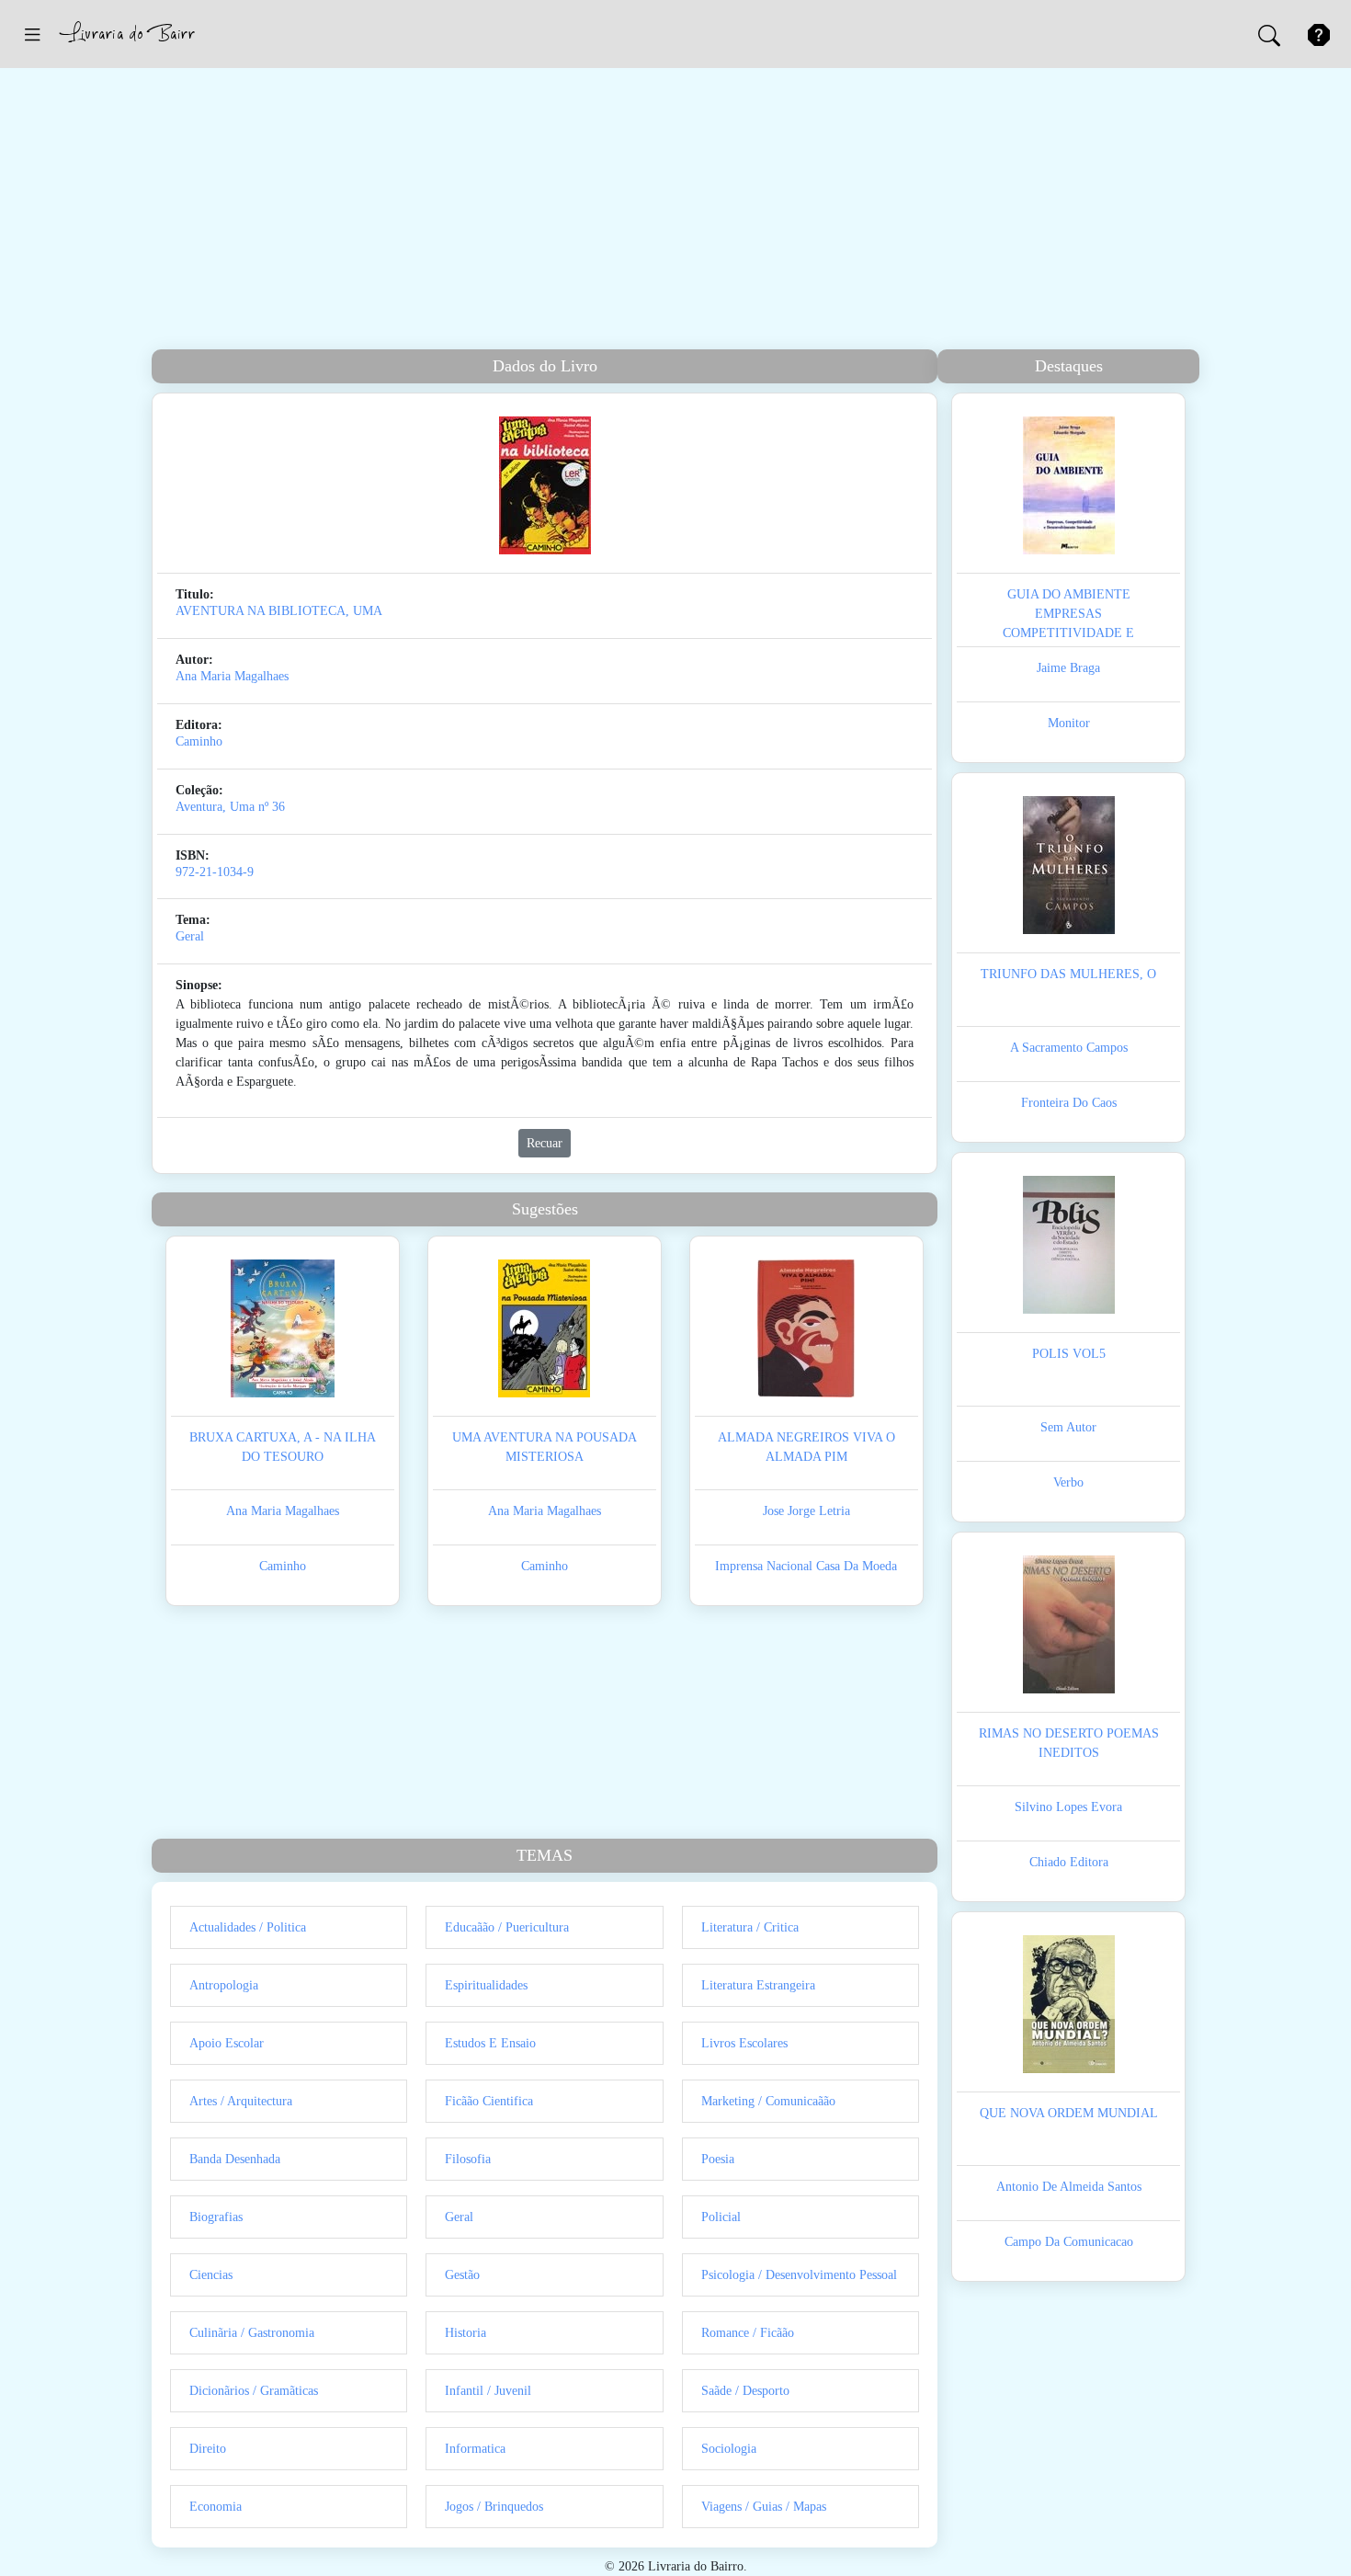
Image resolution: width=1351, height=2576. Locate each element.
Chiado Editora (1069, 1862)
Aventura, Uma (215, 807)
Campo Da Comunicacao (1069, 2242)
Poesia (718, 2159)
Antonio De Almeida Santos (1069, 2187)
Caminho (199, 741)
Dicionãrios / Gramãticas (254, 2391)
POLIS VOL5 (1069, 1354)
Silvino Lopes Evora (1068, 1807)
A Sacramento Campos (1069, 1048)
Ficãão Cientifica (489, 2101)
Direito (208, 2449)
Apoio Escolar (227, 2043)
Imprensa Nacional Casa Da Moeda (806, 1566)
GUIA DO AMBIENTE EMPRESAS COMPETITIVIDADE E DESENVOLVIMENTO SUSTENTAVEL (1068, 633)
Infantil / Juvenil (488, 2391)
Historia (465, 2333)
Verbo (1068, 1482)
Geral (190, 936)
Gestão (462, 2275)
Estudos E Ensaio (490, 2043)
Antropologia (224, 1985)
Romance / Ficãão (748, 2333)
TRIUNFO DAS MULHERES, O (1068, 974)
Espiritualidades (486, 1985)
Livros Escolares (744, 2043)
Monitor (1069, 723)
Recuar (545, 1143)
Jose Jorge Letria (806, 1511)
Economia (216, 2507)
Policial (721, 2217)
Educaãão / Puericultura (507, 1927)
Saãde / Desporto (745, 2391)
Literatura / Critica (750, 1927)
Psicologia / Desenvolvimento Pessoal (799, 2275)
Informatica (475, 2449)
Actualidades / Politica (248, 1927)
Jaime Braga (1068, 668)
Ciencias (211, 2275)
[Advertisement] (675, 211)
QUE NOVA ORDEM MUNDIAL (1069, 2113)
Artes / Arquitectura (241, 2101)
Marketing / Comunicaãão (768, 2101)
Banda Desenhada (235, 2159)
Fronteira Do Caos (1069, 1103)
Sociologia (729, 2449)
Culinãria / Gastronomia (252, 2333)
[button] (32, 34)
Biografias (216, 2217)
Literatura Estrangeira (758, 1985)
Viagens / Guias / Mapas (764, 2507)
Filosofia (468, 2159)
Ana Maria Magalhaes (232, 676)
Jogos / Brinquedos (494, 2507)
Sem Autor (1068, 1427)
